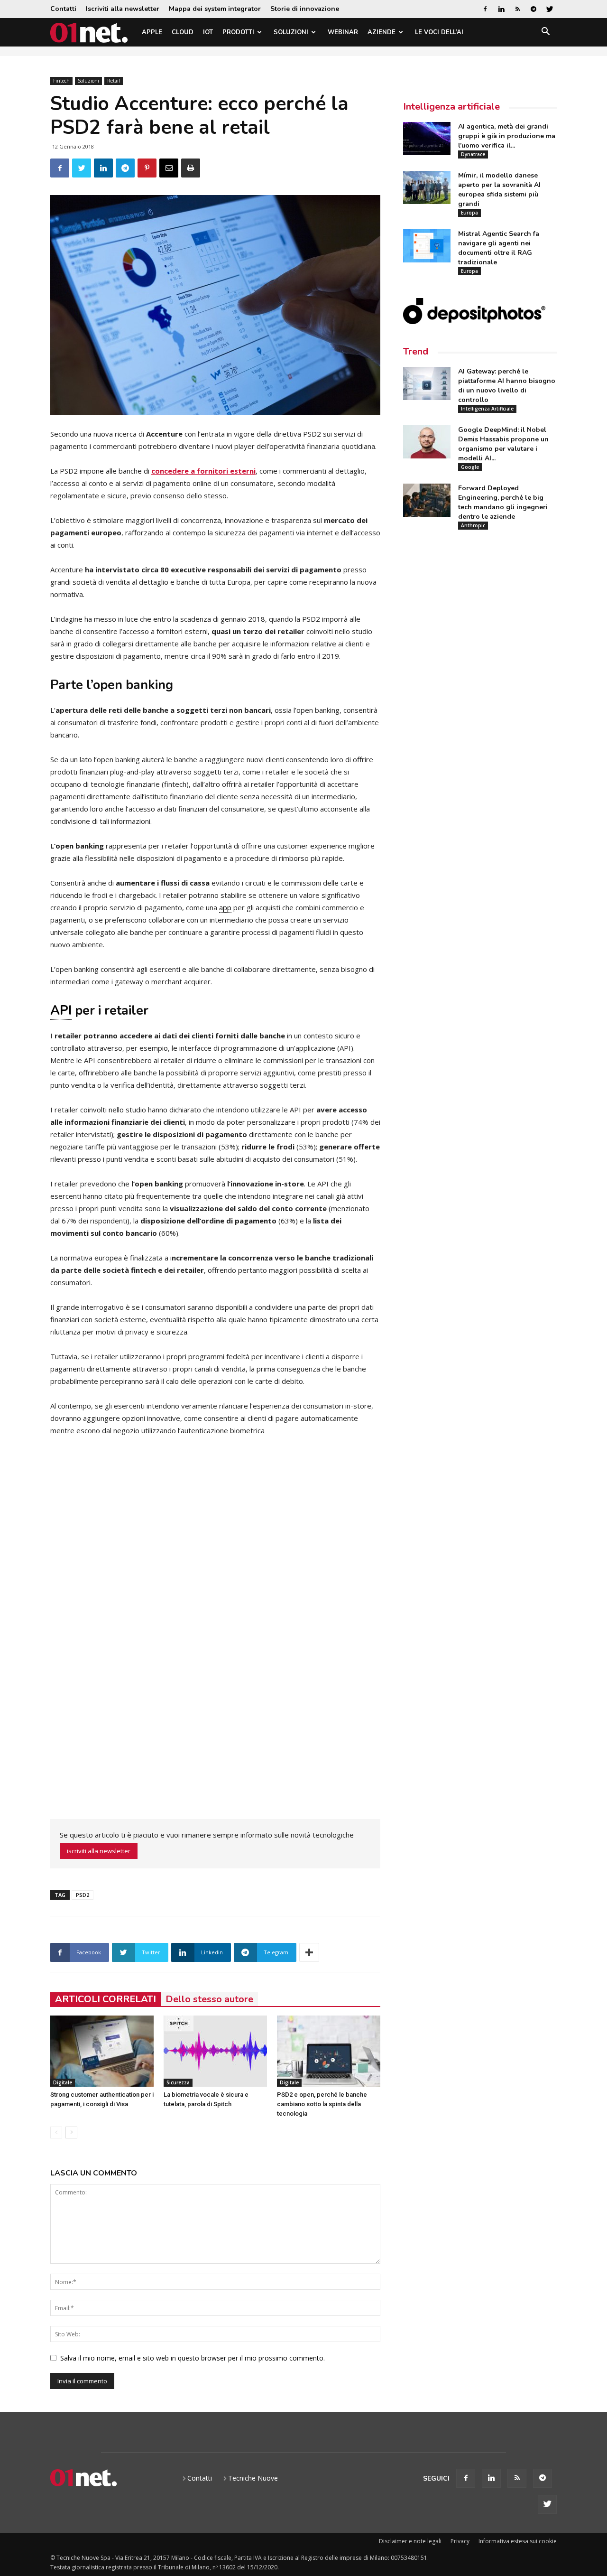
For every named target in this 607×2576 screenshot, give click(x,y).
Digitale (63, 2082)
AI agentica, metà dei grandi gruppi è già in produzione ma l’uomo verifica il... (507, 136)
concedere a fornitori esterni (203, 471)
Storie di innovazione (305, 9)
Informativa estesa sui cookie (518, 2541)
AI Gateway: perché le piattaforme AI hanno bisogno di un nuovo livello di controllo (507, 386)
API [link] (61, 1011)
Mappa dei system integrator (215, 9)
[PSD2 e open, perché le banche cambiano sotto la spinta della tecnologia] (329, 2051)
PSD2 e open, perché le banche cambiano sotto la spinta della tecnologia (322, 2104)
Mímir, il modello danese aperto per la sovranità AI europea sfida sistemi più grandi (499, 190)
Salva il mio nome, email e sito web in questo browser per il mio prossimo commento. (193, 2358)
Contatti (63, 9)
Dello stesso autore (209, 1999)
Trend (416, 351)
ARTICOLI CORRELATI (106, 1999)
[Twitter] (550, 9)
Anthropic (473, 525)
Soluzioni (291, 32)
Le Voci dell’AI (439, 32)
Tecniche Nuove (253, 2478)
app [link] (225, 907)
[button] (545, 33)
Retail (114, 81)
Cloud (183, 32)
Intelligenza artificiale (451, 107)
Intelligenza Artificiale (487, 409)
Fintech (61, 81)
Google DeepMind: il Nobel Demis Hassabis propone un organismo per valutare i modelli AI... (503, 444)
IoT (208, 32)
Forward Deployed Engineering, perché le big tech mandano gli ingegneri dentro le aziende (503, 502)
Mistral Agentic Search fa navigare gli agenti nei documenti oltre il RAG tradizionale (499, 248)
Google (470, 467)
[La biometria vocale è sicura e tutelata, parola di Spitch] (215, 2051)
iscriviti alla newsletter (99, 1851)
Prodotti (238, 32)
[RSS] (517, 9)
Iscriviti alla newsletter (123, 9)
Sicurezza (178, 2082)
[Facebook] (485, 9)
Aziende (382, 32)
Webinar (343, 32)
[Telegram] (533, 9)
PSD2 (83, 1895)
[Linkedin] (501, 9)
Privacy (460, 2541)
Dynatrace (473, 154)
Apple (152, 32)
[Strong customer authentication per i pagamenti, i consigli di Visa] (102, 2051)
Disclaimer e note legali (410, 2541)
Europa (469, 213)
